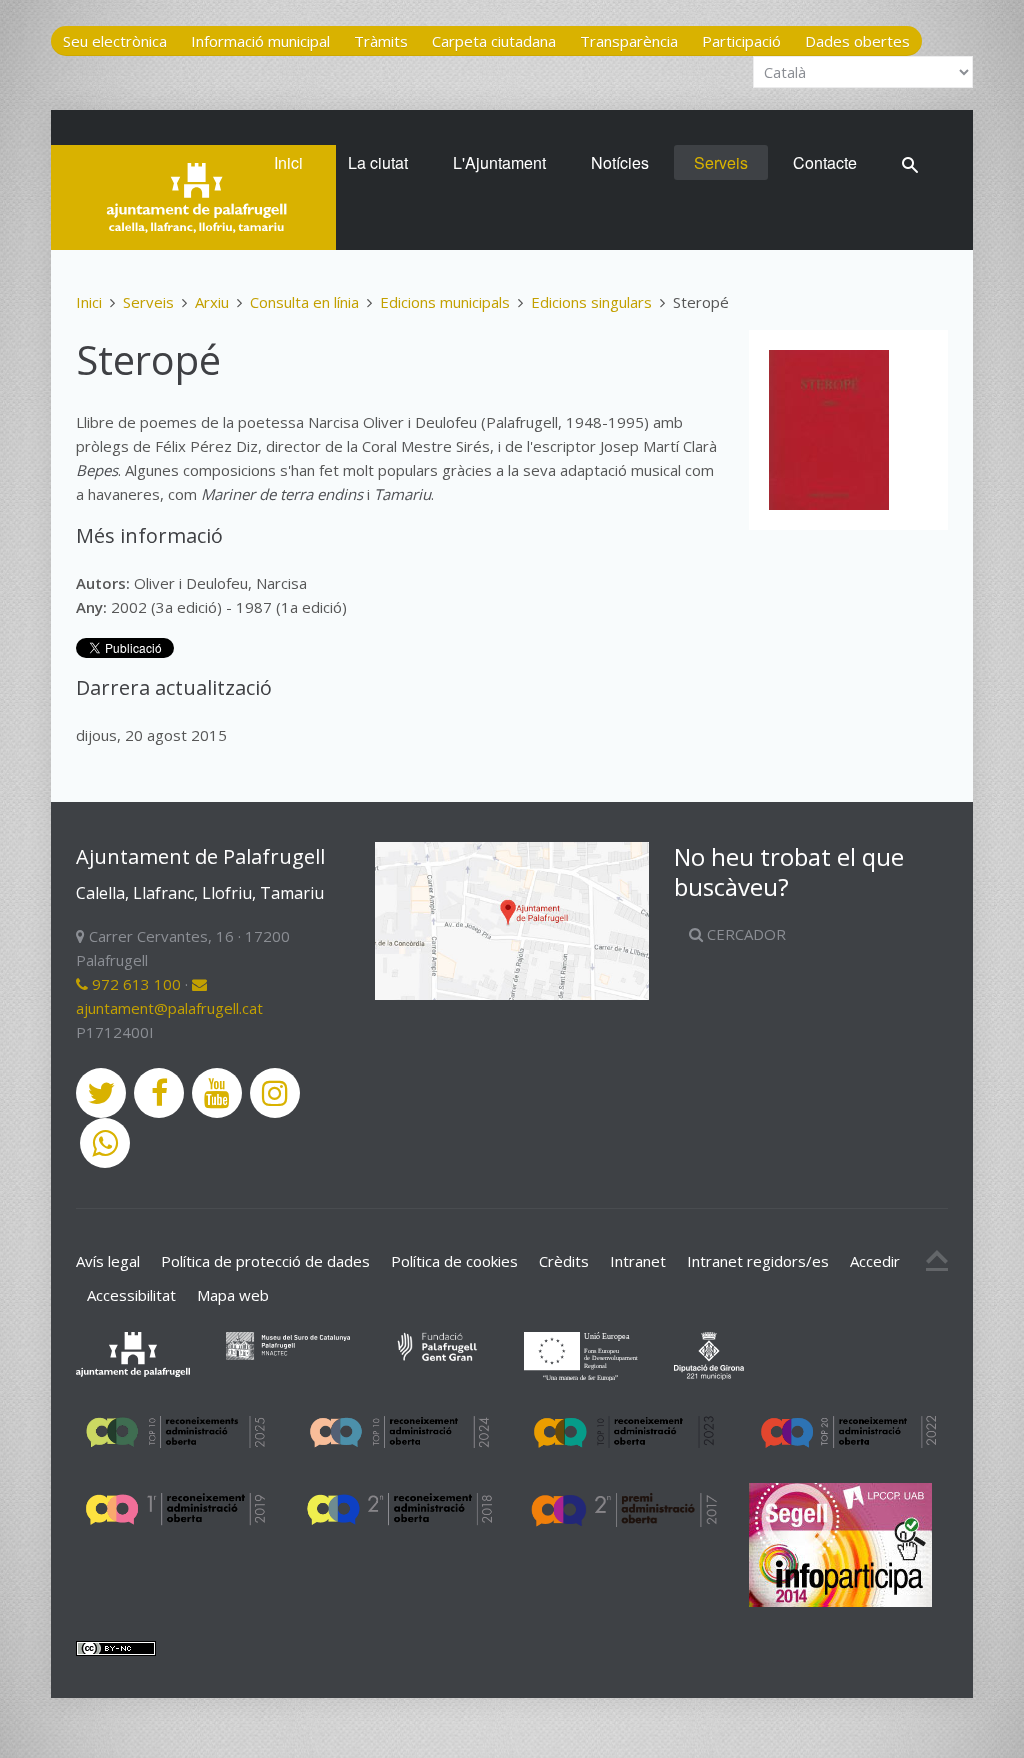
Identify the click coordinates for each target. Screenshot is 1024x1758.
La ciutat (378, 162)
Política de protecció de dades (265, 1261)
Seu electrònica (115, 41)
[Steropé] (829, 430)
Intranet (638, 1261)
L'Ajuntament (499, 162)
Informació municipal (260, 41)
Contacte (825, 162)
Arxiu (212, 302)
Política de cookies (454, 1261)
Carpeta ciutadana (494, 41)
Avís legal (108, 1261)
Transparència (629, 41)
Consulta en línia (304, 302)
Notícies (620, 162)
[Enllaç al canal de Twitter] (101, 1093)
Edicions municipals (445, 302)
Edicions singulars (591, 302)
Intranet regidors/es (758, 1261)
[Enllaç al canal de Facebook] (159, 1093)
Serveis (721, 162)
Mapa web (233, 1295)
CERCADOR (744, 934)
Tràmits (381, 41)
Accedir (875, 1261)
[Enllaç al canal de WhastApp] (105, 1143)
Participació (741, 41)
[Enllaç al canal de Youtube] (217, 1093)
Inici (288, 162)
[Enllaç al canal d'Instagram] (275, 1093)
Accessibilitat (131, 1295)
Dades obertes (857, 41)
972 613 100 (134, 984)
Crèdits (564, 1261)
